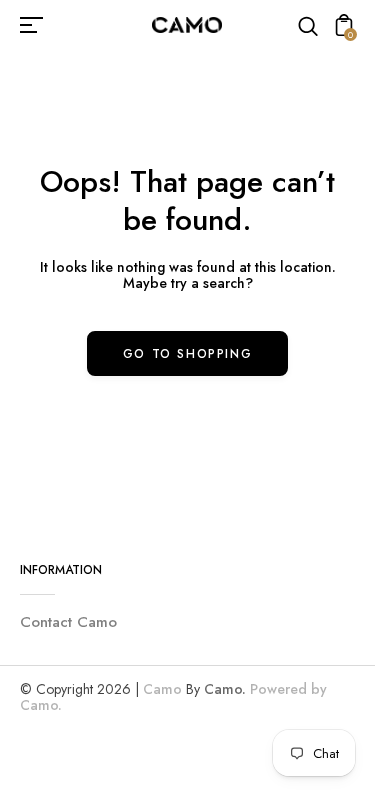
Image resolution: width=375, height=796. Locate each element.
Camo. (225, 689)
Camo (162, 689)
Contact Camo (68, 622)
